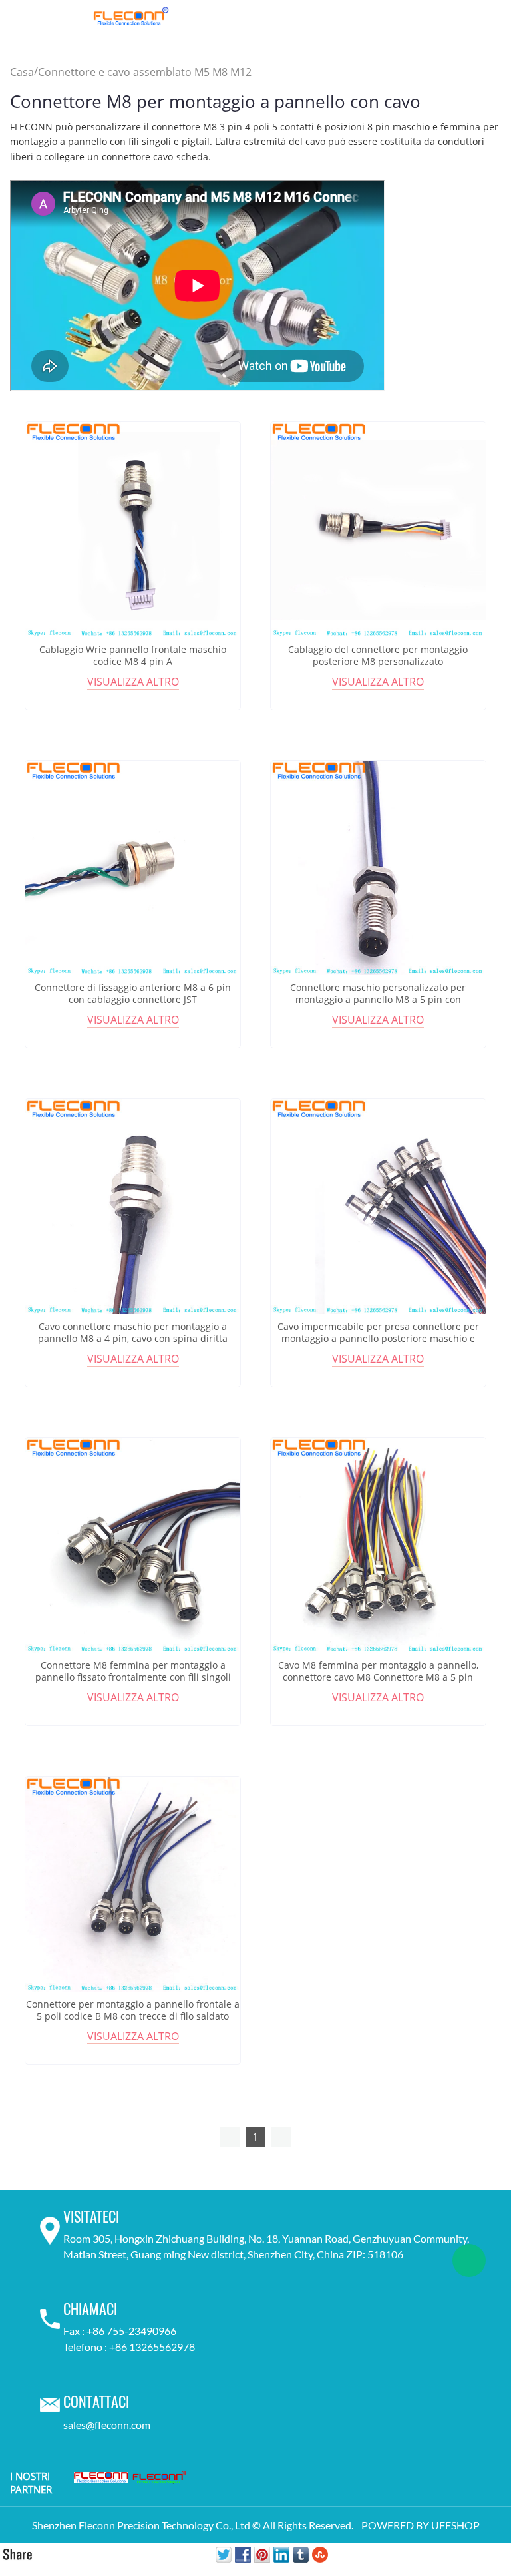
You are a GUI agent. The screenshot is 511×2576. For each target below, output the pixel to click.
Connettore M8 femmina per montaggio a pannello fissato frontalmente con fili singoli (133, 1671)
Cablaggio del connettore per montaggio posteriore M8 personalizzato (378, 656)
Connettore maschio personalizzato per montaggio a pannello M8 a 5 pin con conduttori (378, 1000)
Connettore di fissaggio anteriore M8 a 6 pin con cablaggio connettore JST (133, 994)
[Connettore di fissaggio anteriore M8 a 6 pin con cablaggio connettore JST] (133, 868)
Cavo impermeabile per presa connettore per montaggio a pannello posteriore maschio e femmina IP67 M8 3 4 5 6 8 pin (378, 1339)
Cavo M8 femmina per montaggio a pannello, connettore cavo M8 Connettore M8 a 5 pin (378, 1671)
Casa (22, 72)
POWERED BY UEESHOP (421, 2525)
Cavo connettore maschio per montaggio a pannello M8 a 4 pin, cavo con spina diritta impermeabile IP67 (133, 1339)
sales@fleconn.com (107, 2425)
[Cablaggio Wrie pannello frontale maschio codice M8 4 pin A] (133, 530)
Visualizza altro (133, 682)
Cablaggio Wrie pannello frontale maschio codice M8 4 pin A (133, 656)
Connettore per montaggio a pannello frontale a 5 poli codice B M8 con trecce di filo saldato (133, 2010)
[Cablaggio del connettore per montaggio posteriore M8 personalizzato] (378, 530)
